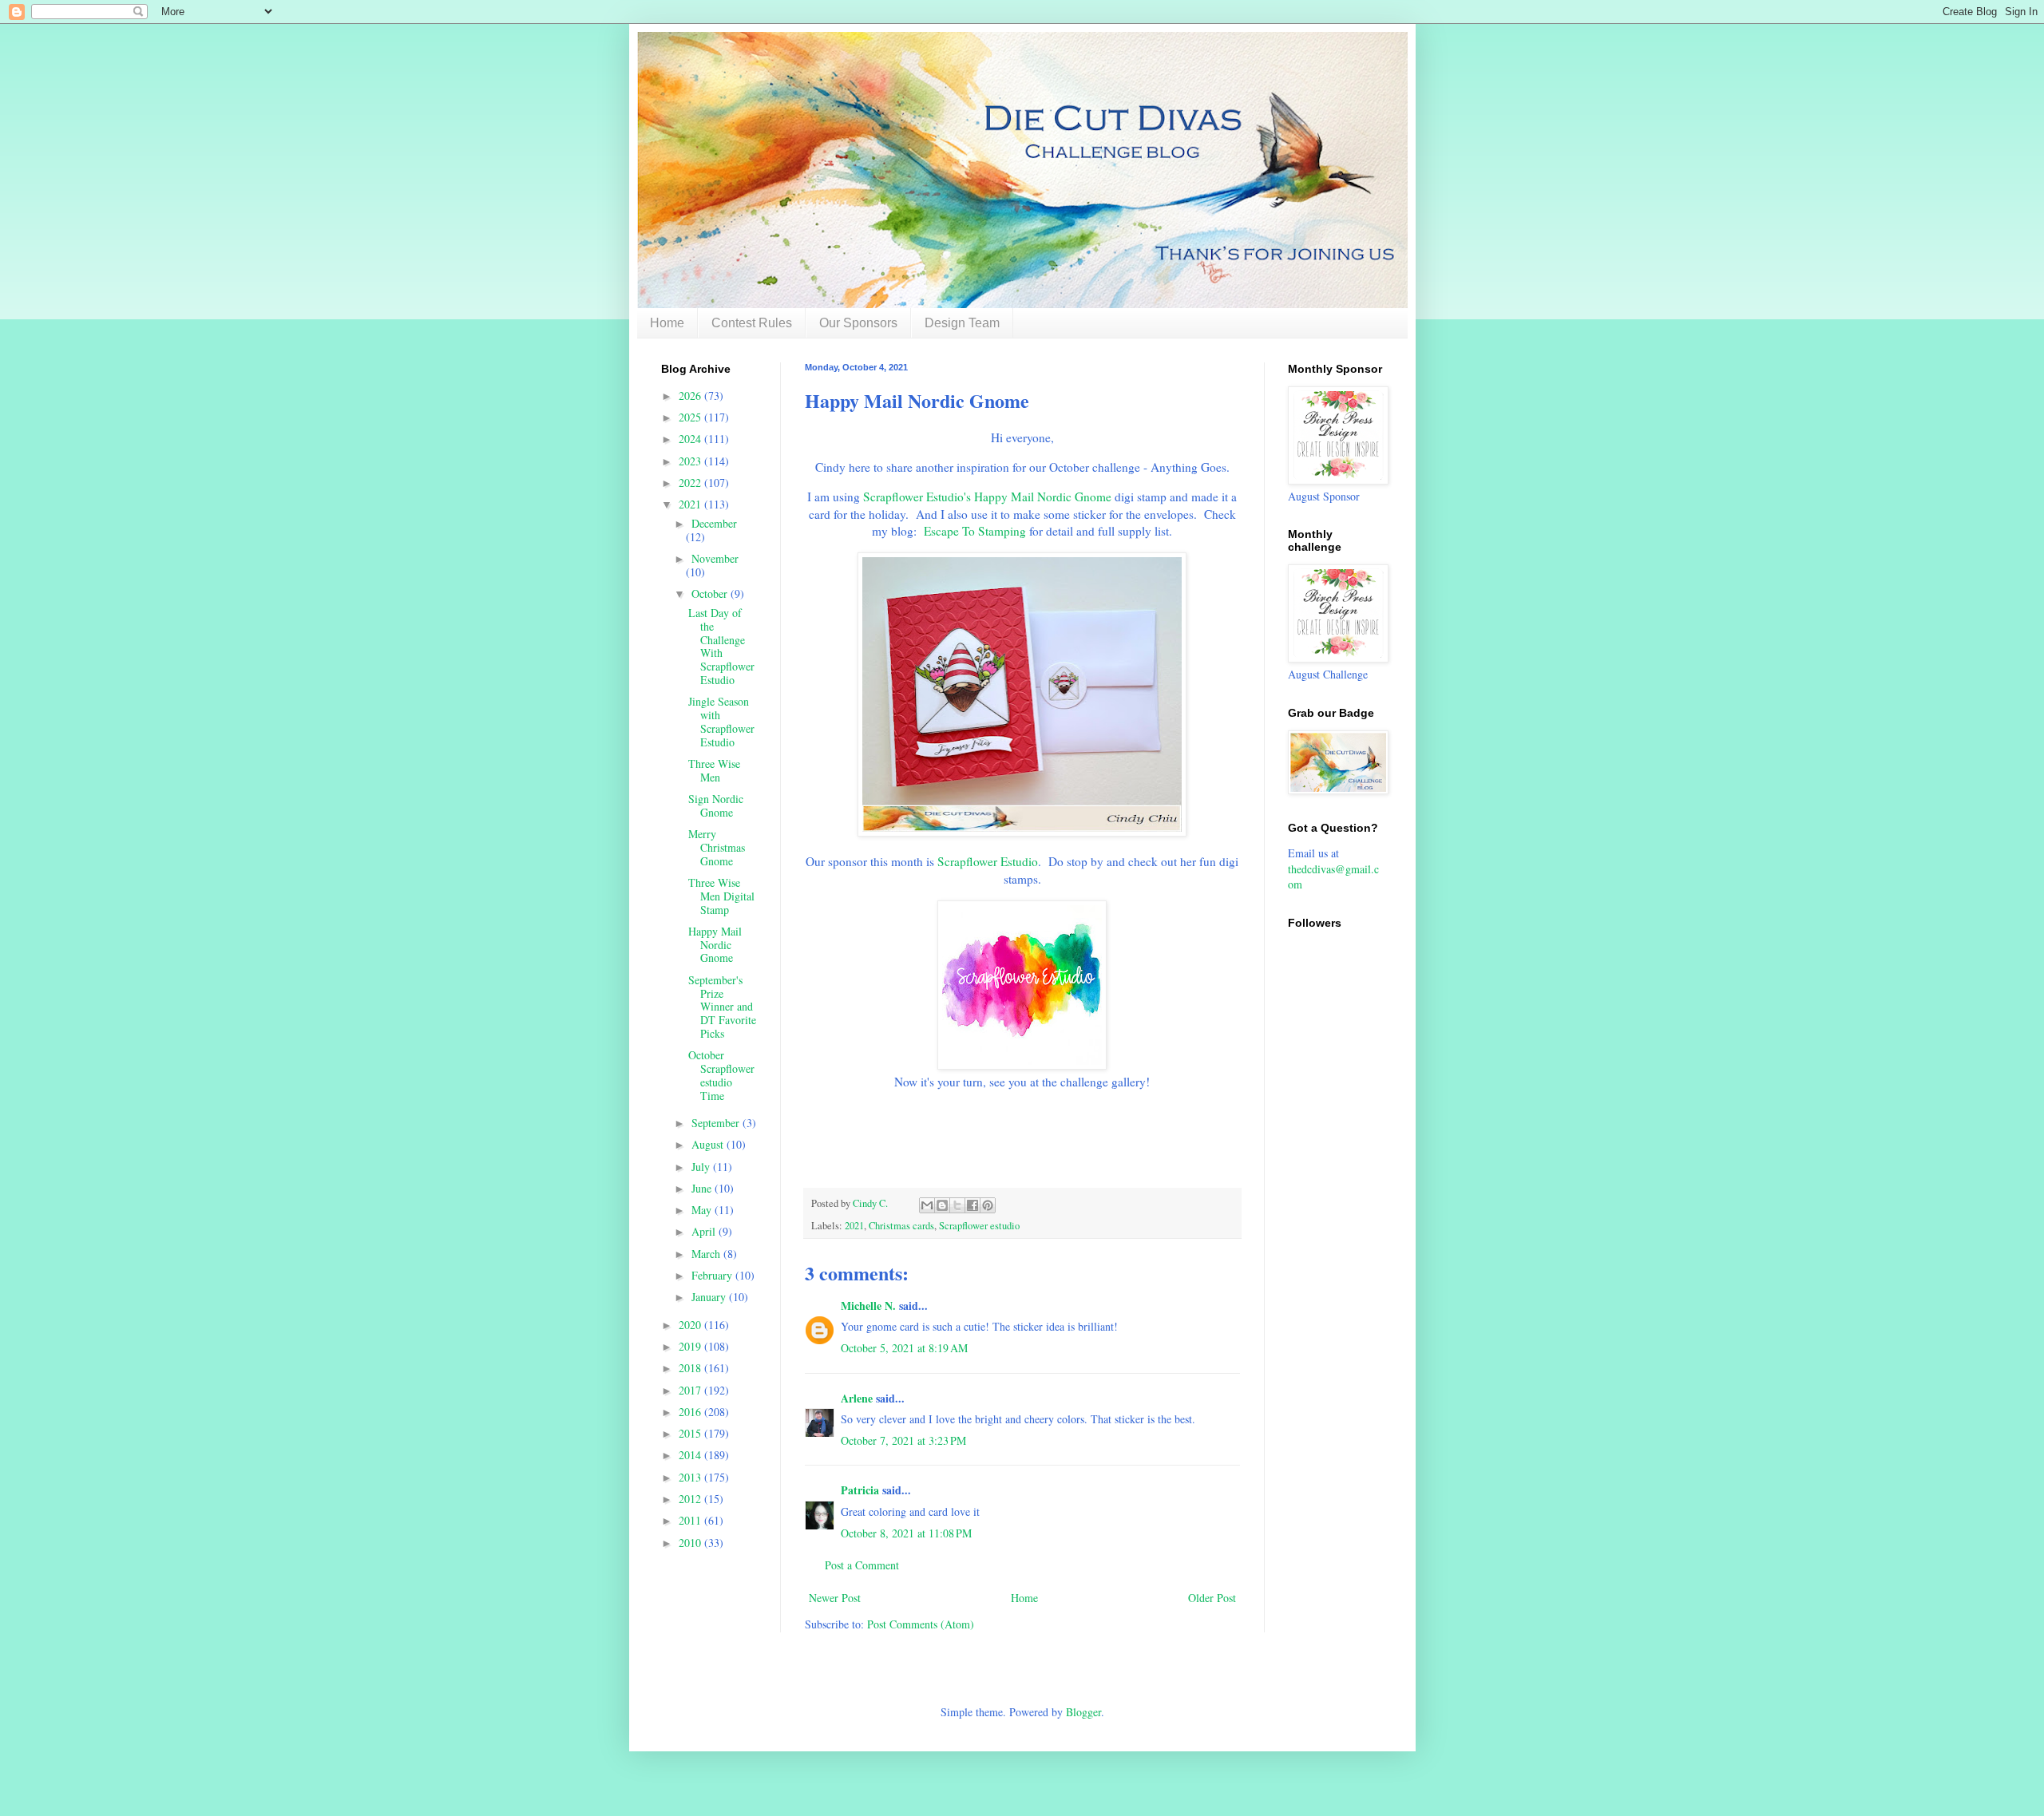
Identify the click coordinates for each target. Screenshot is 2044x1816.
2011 (691, 1520)
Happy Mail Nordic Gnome (715, 945)
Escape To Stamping (975, 531)
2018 (691, 1368)
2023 (691, 461)
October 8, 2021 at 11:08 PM (906, 1533)
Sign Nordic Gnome (716, 805)
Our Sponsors (858, 323)
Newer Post (835, 1598)
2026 (691, 396)
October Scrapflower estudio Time (721, 1075)
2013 (691, 1477)
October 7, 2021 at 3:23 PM (903, 1440)
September (717, 1123)
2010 (691, 1543)
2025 (691, 417)
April (705, 1231)
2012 (691, 1499)
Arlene (857, 1398)
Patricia (860, 1490)
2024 (691, 439)
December (714, 523)
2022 (691, 483)
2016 (691, 1412)
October (711, 593)
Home (667, 323)
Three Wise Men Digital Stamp (721, 896)
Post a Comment (862, 1565)
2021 (854, 1226)
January (710, 1297)
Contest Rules (752, 323)
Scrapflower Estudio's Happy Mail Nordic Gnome (987, 497)
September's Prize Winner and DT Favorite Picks (722, 1007)
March (707, 1254)
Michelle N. (868, 1306)
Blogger (1083, 1712)
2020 (691, 1325)
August (709, 1144)
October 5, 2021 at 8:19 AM (904, 1348)
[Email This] (927, 1205)
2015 (691, 1433)
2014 (691, 1455)
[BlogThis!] (942, 1205)
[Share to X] (957, 1205)
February (713, 1275)
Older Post (1212, 1598)
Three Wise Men (714, 770)
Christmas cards (901, 1226)
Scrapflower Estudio (988, 861)
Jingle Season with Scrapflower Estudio (721, 721)
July (702, 1167)
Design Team (962, 323)
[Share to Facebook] (972, 1205)
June (703, 1188)
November (715, 558)
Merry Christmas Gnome (717, 847)
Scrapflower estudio (979, 1226)
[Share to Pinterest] (988, 1205)
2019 (691, 1346)
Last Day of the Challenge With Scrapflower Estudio (721, 646)
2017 (691, 1390)
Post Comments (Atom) (921, 1624)
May (703, 1210)
